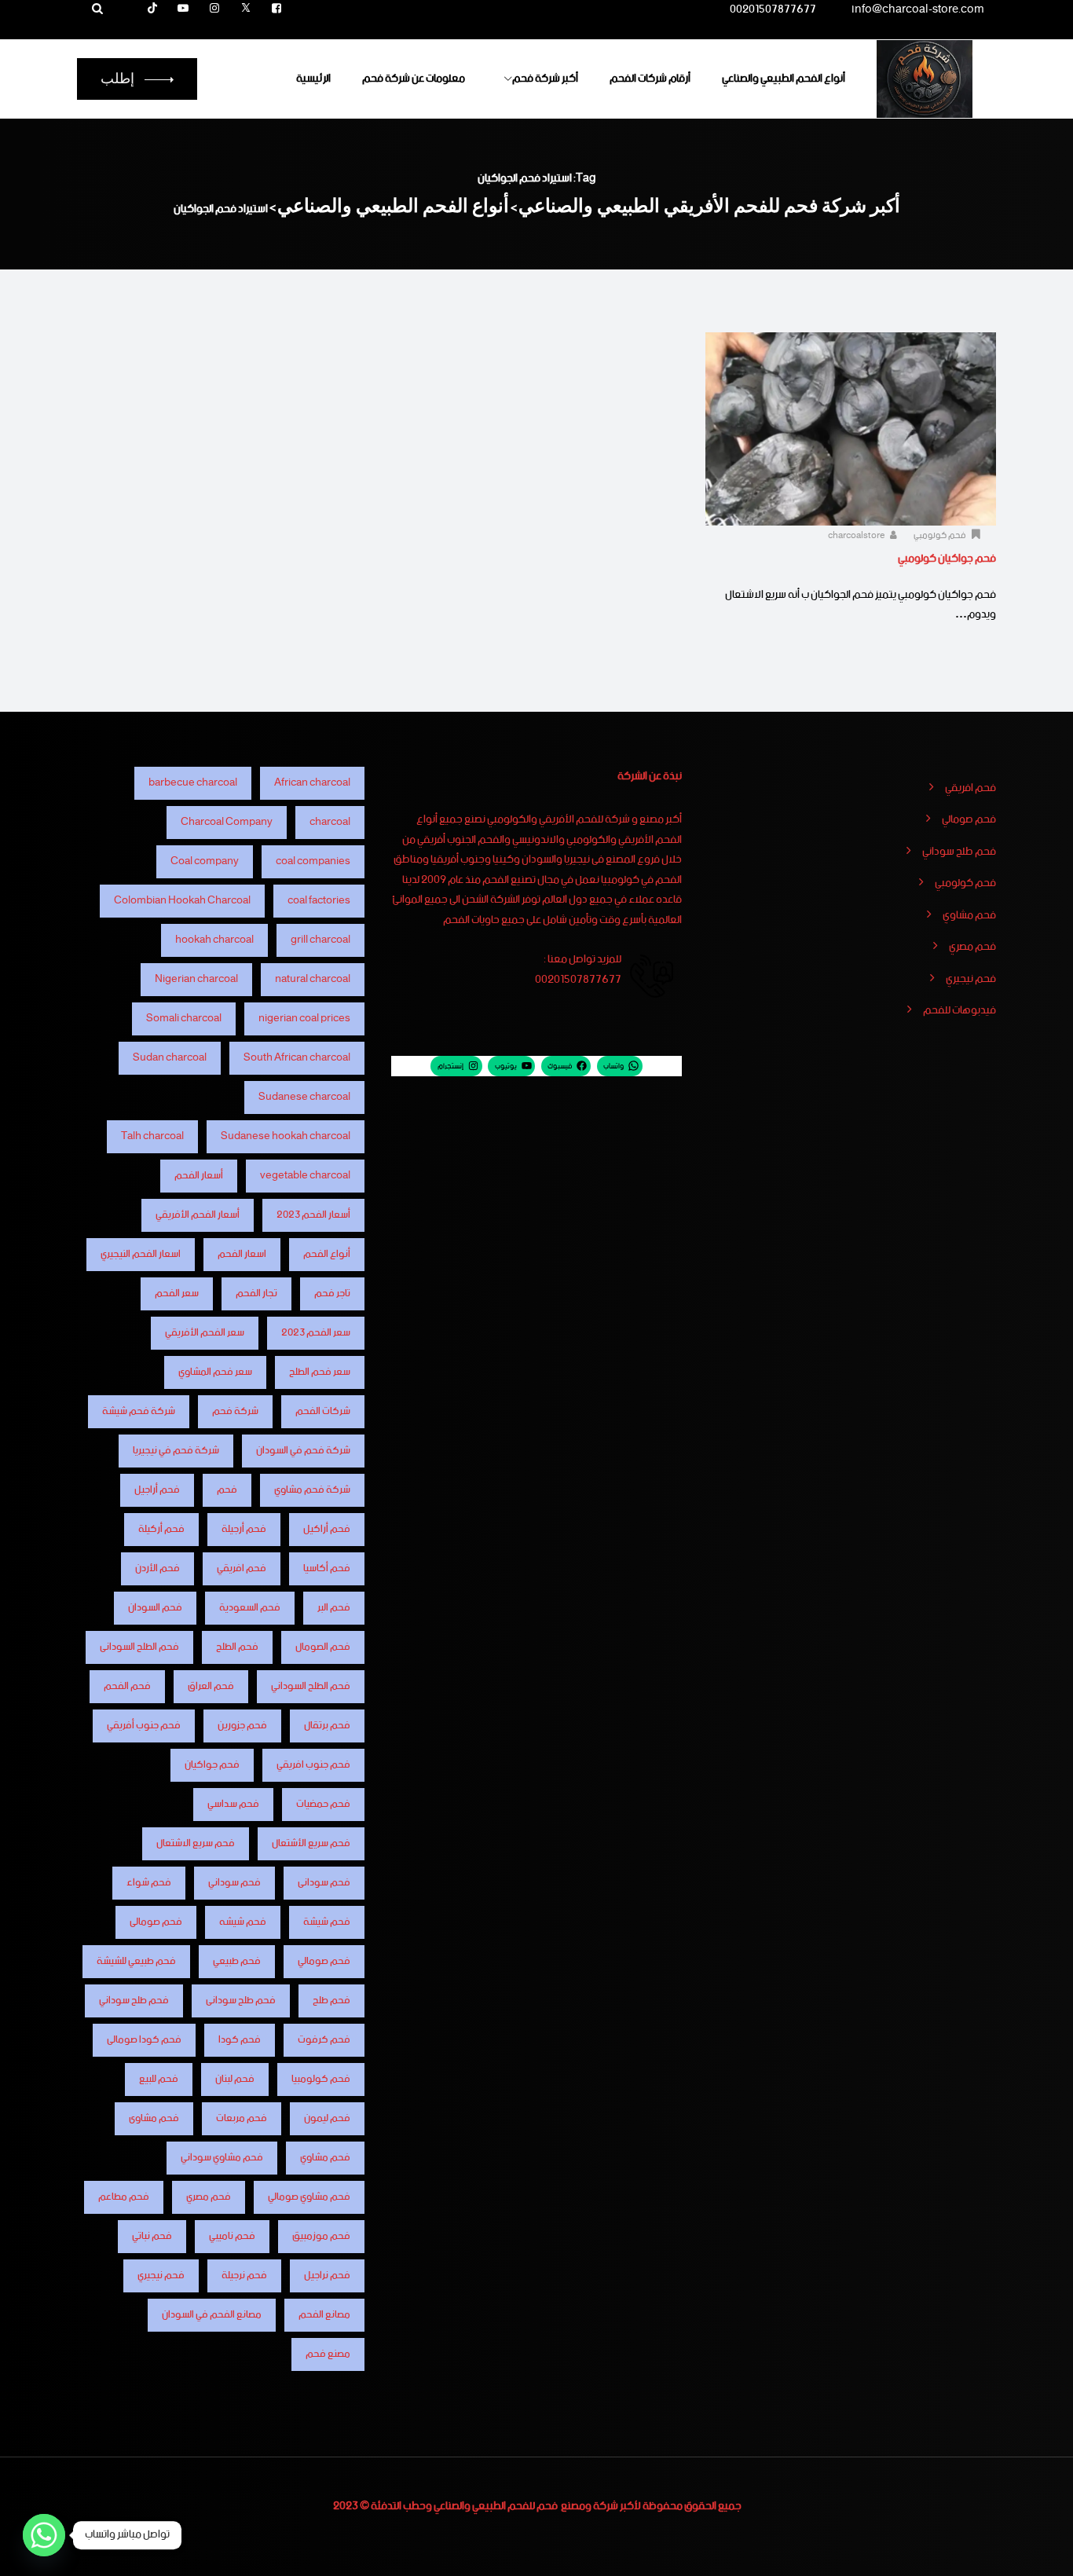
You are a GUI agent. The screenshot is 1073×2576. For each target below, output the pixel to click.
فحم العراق (211, 1686)
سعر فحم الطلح (320, 1372)
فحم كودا (240, 2040)
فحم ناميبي (232, 2236)
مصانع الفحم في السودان (212, 2315)
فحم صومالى (156, 1922)
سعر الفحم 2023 (316, 1333)
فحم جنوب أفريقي (144, 1726)
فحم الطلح (237, 1647)
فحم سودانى (324, 1883)
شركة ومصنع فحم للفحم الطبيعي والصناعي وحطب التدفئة (494, 2506)
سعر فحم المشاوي (215, 1372)
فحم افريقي (970, 789)
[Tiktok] (152, 9)
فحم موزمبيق (321, 2236)
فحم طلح (331, 2001)
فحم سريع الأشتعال (311, 1843)
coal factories (319, 901)
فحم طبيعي (237, 1961)
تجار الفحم (256, 1293)
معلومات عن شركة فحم (414, 79)
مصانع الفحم (324, 2315)
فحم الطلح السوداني (311, 1686)
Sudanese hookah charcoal (286, 1136)
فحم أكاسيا (327, 1568)
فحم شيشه (243, 1922)
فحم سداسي (233, 1804)
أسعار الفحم (199, 1176)
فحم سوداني (234, 1883)
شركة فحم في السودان (303, 1451)
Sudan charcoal (170, 1058)
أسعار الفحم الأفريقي (198, 1215)
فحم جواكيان (212, 1765)
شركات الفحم (323, 1411)
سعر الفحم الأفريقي (205, 1333)
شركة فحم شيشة (139, 1411)
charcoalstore (857, 536)
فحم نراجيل (327, 2276)
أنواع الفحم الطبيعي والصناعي (784, 79)
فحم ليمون (327, 2118)
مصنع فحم (328, 2354)
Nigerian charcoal (196, 979)
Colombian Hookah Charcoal (182, 901)
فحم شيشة (327, 1922)
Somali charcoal (184, 1019)
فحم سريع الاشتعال (196, 1843)
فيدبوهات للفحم (959, 1011)
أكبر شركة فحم (545, 79)
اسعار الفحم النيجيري (141, 1254)
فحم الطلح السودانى (139, 1647)
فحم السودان (155, 1608)
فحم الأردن (157, 1568)
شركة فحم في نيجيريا (176, 1451)
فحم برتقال (327, 1726)
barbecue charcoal (193, 783)
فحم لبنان (235, 2079)
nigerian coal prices (304, 1019)
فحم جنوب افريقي (313, 1765)
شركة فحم (235, 1411)
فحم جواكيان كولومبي (947, 559)
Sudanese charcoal (304, 1097)
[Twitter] (246, 9)
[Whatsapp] (44, 2535)
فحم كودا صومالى (144, 2040)
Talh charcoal (152, 1136)
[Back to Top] (1040, 2550)
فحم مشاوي (969, 916)
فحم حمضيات (323, 1804)
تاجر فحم (332, 1293)
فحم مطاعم (124, 2197)
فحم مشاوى (154, 2118)
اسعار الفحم (242, 1254)
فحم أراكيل (327, 1529)
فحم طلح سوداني (959, 852)
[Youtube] (184, 9)
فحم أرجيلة (244, 1529)
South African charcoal (297, 1058)
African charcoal (312, 783)
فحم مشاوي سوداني (222, 2158)
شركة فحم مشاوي (312, 1490)
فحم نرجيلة (244, 2276)
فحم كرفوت (324, 2040)
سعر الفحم (177, 1293)
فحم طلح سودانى (241, 2001)
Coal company (205, 861)
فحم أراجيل (157, 1490)
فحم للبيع (159, 2079)
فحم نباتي (152, 2236)
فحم (227, 1490)
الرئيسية (313, 79)
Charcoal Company (227, 822)
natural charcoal (313, 979)
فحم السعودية (250, 1608)
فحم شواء (149, 1883)
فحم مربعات (242, 2118)
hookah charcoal (214, 940)
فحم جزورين (242, 1726)
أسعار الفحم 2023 (313, 1215)
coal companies (313, 861)
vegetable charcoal (305, 1176)
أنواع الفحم (327, 1254)
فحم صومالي (969, 820)
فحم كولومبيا (321, 2079)
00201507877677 (773, 12)
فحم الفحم (127, 1686)
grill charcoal (320, 940)
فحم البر (334, 1608)
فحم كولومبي (940, 536)
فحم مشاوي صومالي (309, 2197)
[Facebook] (276, 9)
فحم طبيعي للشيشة (136, 1961)
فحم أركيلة (161, 1529)
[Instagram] (214, 9)
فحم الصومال (323, 1647)
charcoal (330, 822)
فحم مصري (972, 947)
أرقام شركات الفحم (650, 79)
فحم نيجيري (971, 980)
